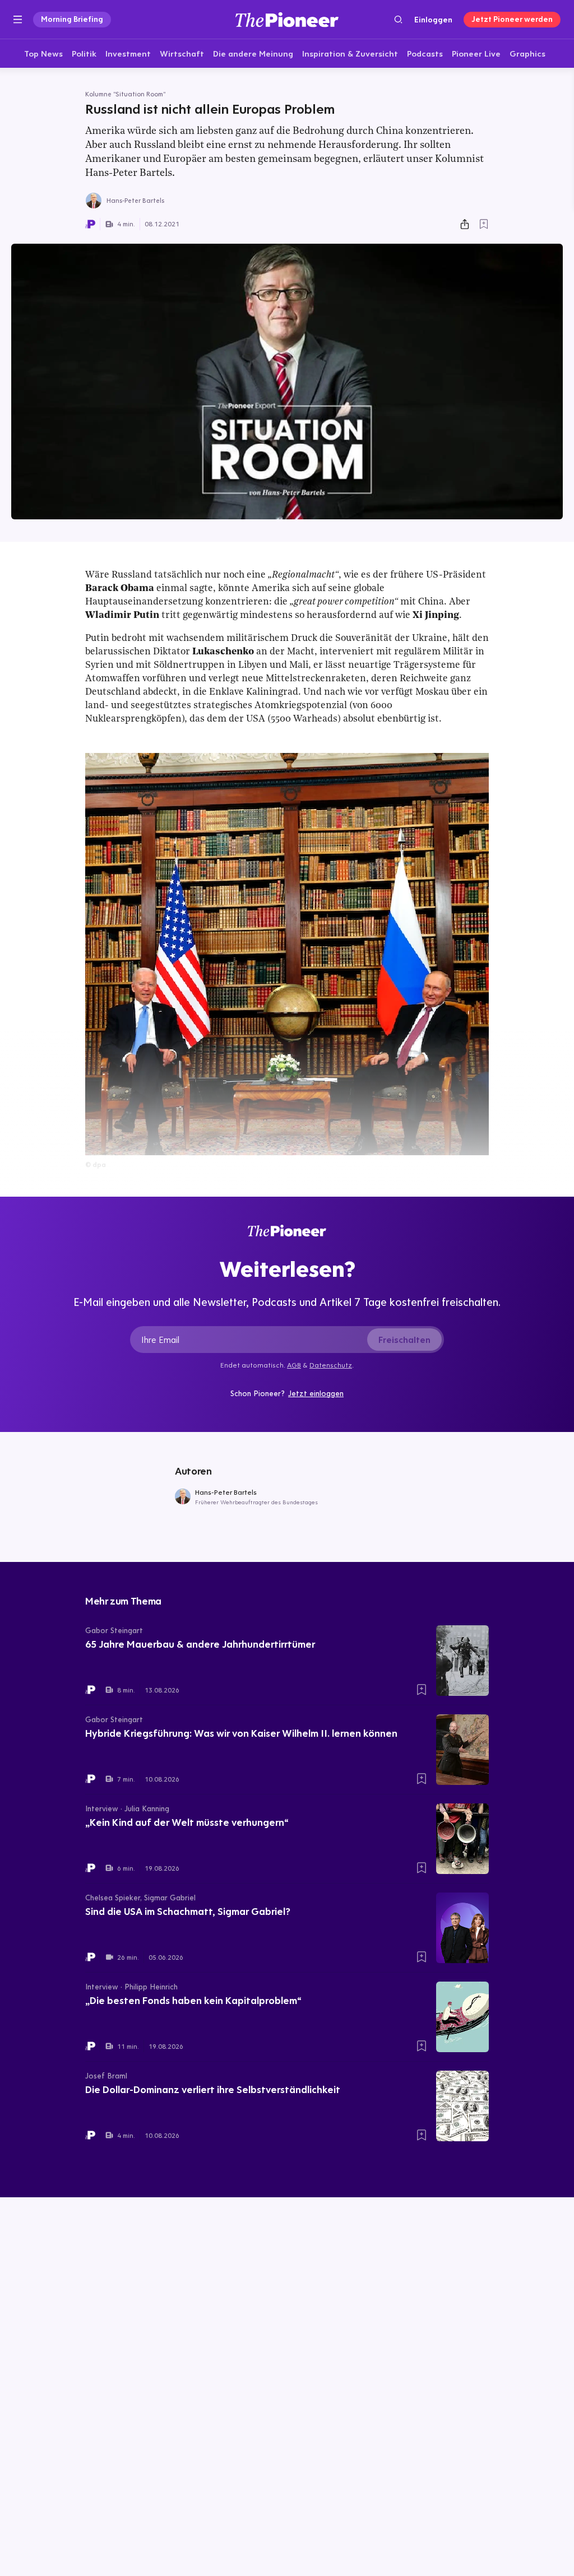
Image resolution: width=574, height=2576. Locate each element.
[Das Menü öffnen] (18, 20)
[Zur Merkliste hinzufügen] (484, 224)
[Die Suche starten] (398, 19)
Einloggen (433, 20)
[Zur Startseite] (287, 19)
